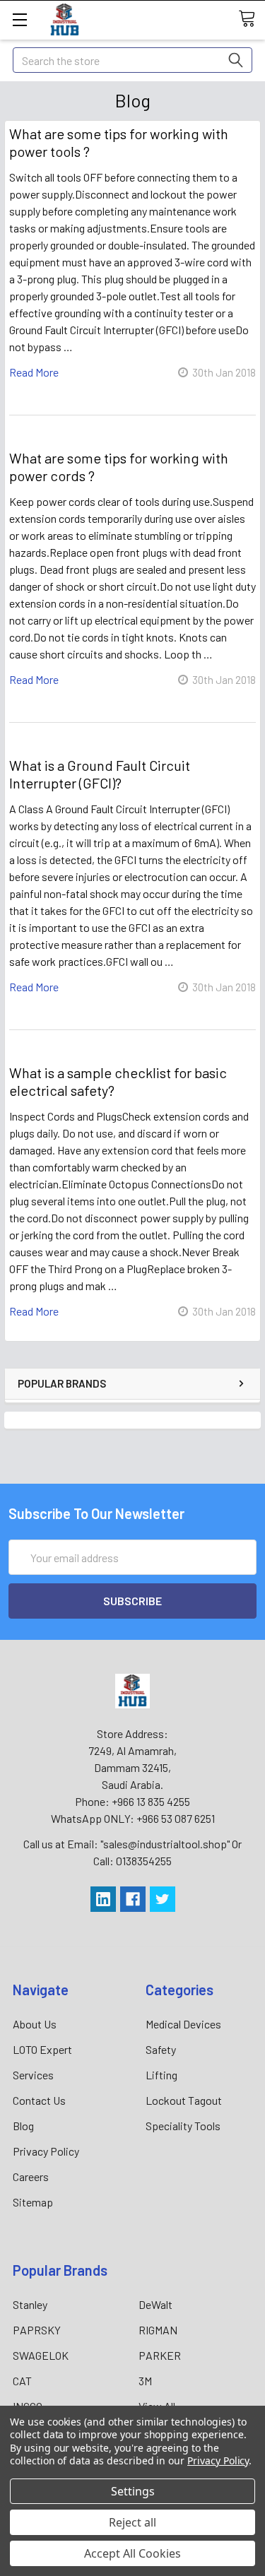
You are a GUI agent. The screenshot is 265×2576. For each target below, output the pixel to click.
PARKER (160, 2355)
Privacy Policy (46, 2151)
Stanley (30, 2304)
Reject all (132, 2522)
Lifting (161, 2075)
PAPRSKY (37, 2330)
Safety (161, 2049)
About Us (35, 2024)
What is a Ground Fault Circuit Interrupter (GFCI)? (100, 774)
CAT (22, 2381)
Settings (133, 2491)
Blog (23, 2126)
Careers (31, 2176)
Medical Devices (183, 2024)
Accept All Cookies (132, 2553)
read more (34, 372)
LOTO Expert (42, 2049)
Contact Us (39, 2100)
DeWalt (155, 2304)
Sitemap (33, 2202)
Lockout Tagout (184, 2100)
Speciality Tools (183, 2126)
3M (145, 2381)
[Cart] (252, 19)
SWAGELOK (41, 2355)
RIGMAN (158, 2330)
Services (33, 2075)
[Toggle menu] (19, 19)
